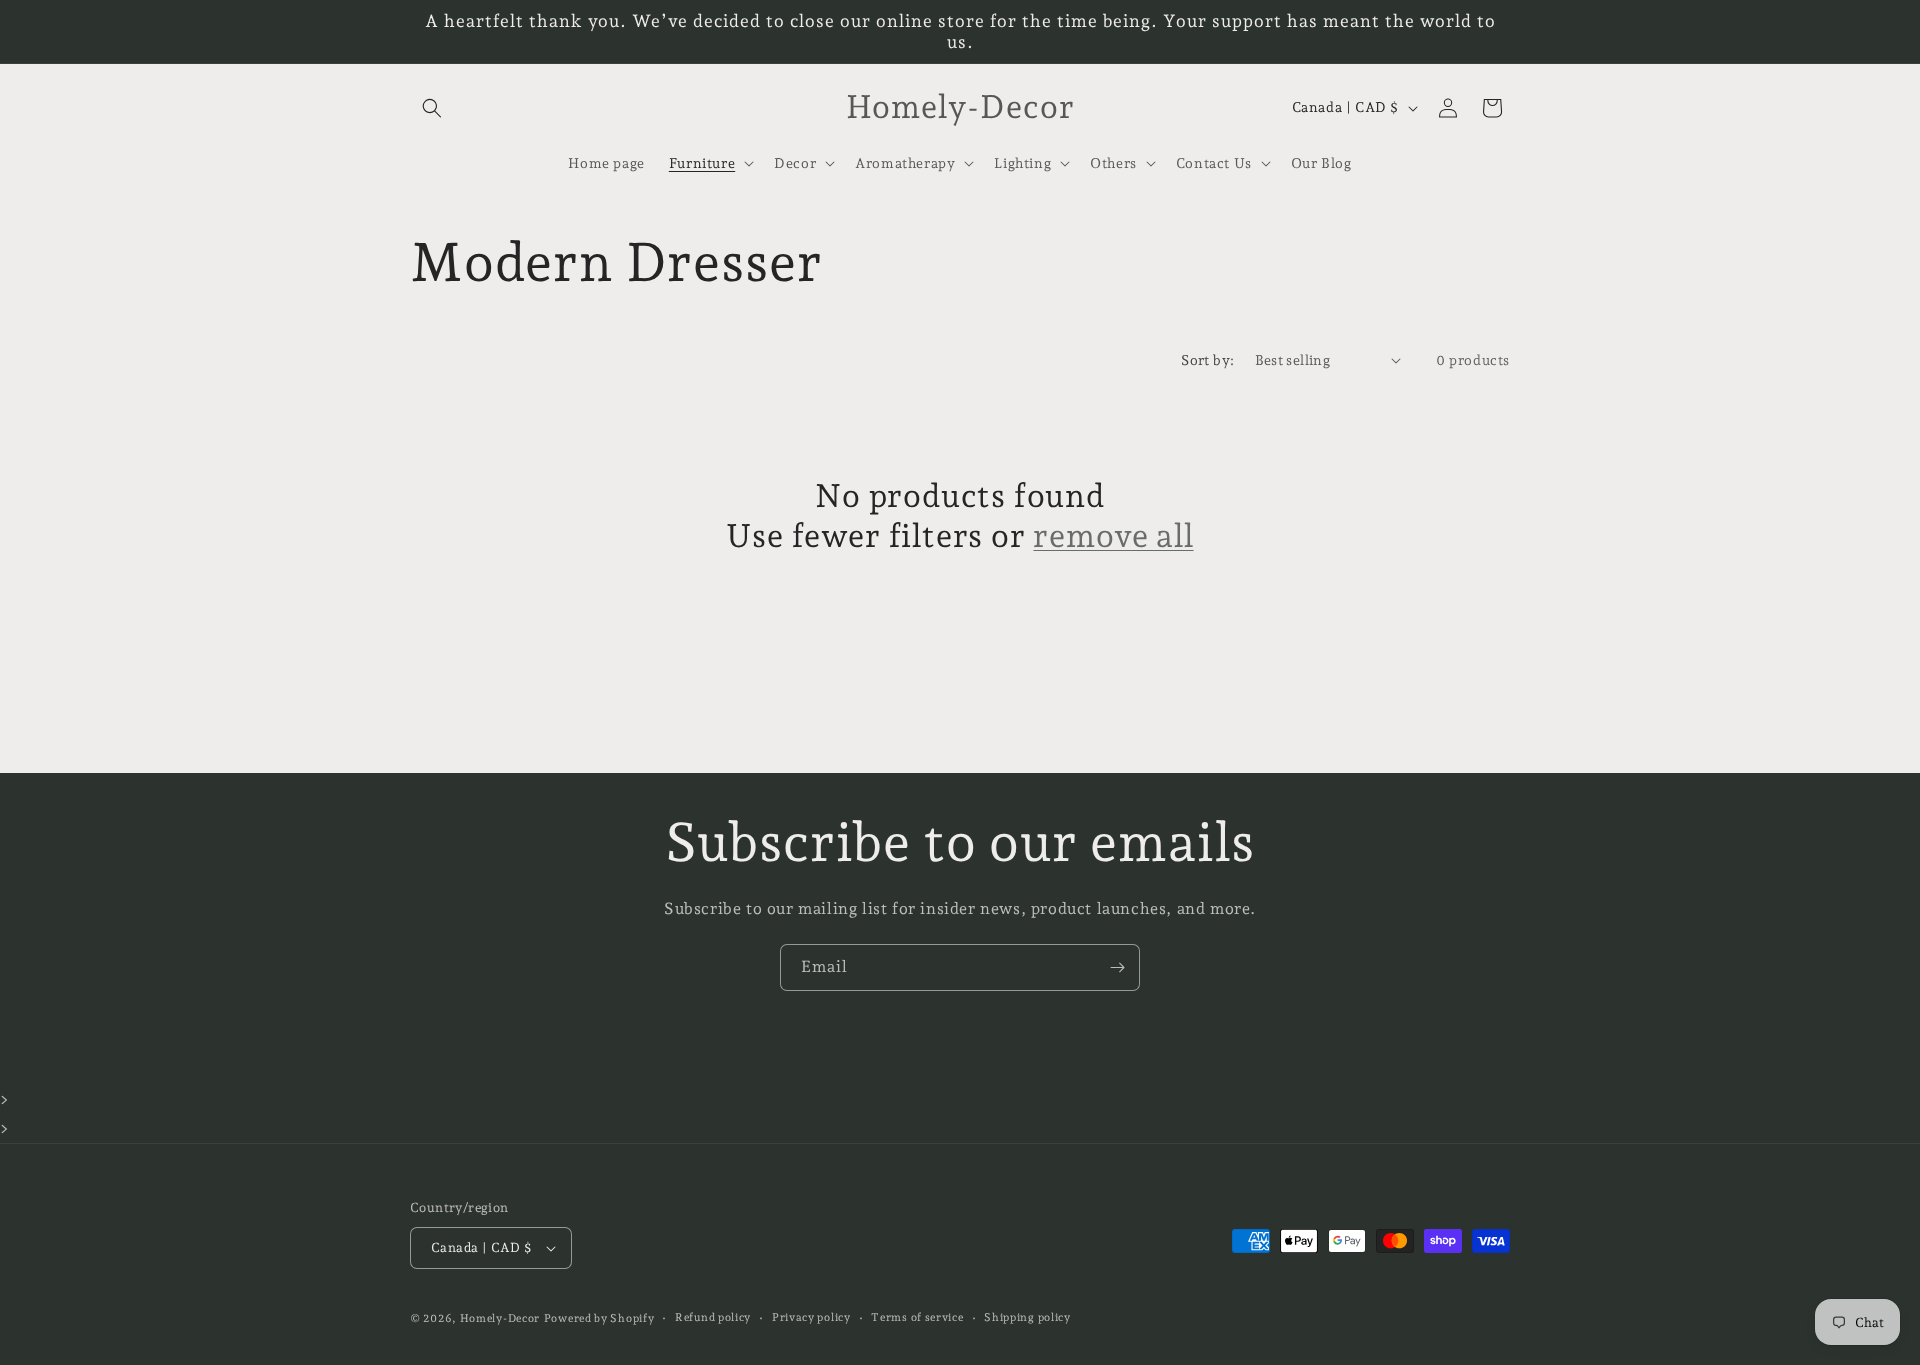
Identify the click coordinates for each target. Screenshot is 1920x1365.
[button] (432, 108)
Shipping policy (1027, 1317)
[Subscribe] (1117, 967)
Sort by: (1207, 360)
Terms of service (917, 1317)
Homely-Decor (500, 1318)
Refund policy (713, 1317)
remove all (1113, 535)
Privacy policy (811, 1317)
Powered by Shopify (599, 1318)
